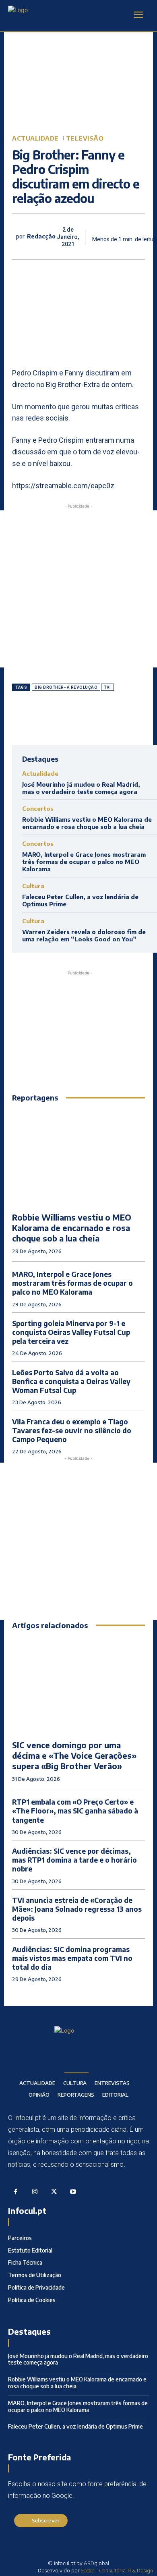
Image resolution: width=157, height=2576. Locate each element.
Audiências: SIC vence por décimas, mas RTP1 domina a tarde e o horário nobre (74, 1860)
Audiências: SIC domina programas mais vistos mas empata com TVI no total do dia (72, 1958)
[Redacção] (14, 237)
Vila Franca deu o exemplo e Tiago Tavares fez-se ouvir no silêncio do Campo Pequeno (72, 1430)
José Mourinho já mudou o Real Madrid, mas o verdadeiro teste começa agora (81, 788)
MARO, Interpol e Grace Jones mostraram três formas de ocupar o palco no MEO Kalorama (84, 862)
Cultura (33, 886)
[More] (120, 718)
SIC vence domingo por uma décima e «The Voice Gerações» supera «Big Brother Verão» (74, 1755)
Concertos (38, 809)
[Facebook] (45, 718)
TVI (107, 687)
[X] (64, 718)
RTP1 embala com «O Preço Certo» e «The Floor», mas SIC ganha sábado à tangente (75, 1811)
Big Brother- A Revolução (66, 687)
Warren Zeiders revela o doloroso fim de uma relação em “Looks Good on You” (84, 935)
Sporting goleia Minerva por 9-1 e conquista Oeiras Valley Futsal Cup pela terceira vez (71, 1332)
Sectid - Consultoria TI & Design (117, 2570)
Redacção (41, 236)
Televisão (85, 138)
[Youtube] (73, 2192)
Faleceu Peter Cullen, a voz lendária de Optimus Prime (75, 2426)
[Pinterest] (83, 718)
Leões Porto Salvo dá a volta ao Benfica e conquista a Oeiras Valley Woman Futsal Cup (71, 1381)
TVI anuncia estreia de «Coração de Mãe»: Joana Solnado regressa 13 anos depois (77, 1909)
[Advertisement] (78, 589)
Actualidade (35, 138)
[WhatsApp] (101, 718)
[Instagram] (35, 2192)
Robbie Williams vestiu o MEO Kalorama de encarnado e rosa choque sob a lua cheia (87, 823)
